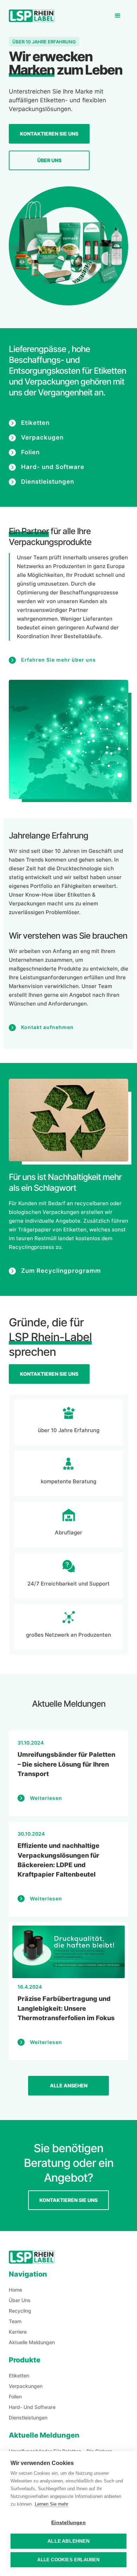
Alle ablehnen (68, 2541)
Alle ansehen (69, 2085)
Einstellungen (68, 2523)
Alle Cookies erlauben (68, 2560)
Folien (15, 2397)
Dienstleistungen (28, 2418)
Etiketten (19, 2375)
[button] (118, 16)
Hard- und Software (32, 2407)
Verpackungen (26, 2386)
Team (15, 2321)
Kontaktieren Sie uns (49, 134)
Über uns (49, 160)
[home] (32, 16)
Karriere (18, 2332)
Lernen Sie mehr (51, 2504)
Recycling (20, 2311)
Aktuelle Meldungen (32, 2342)
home (15, 2290)
